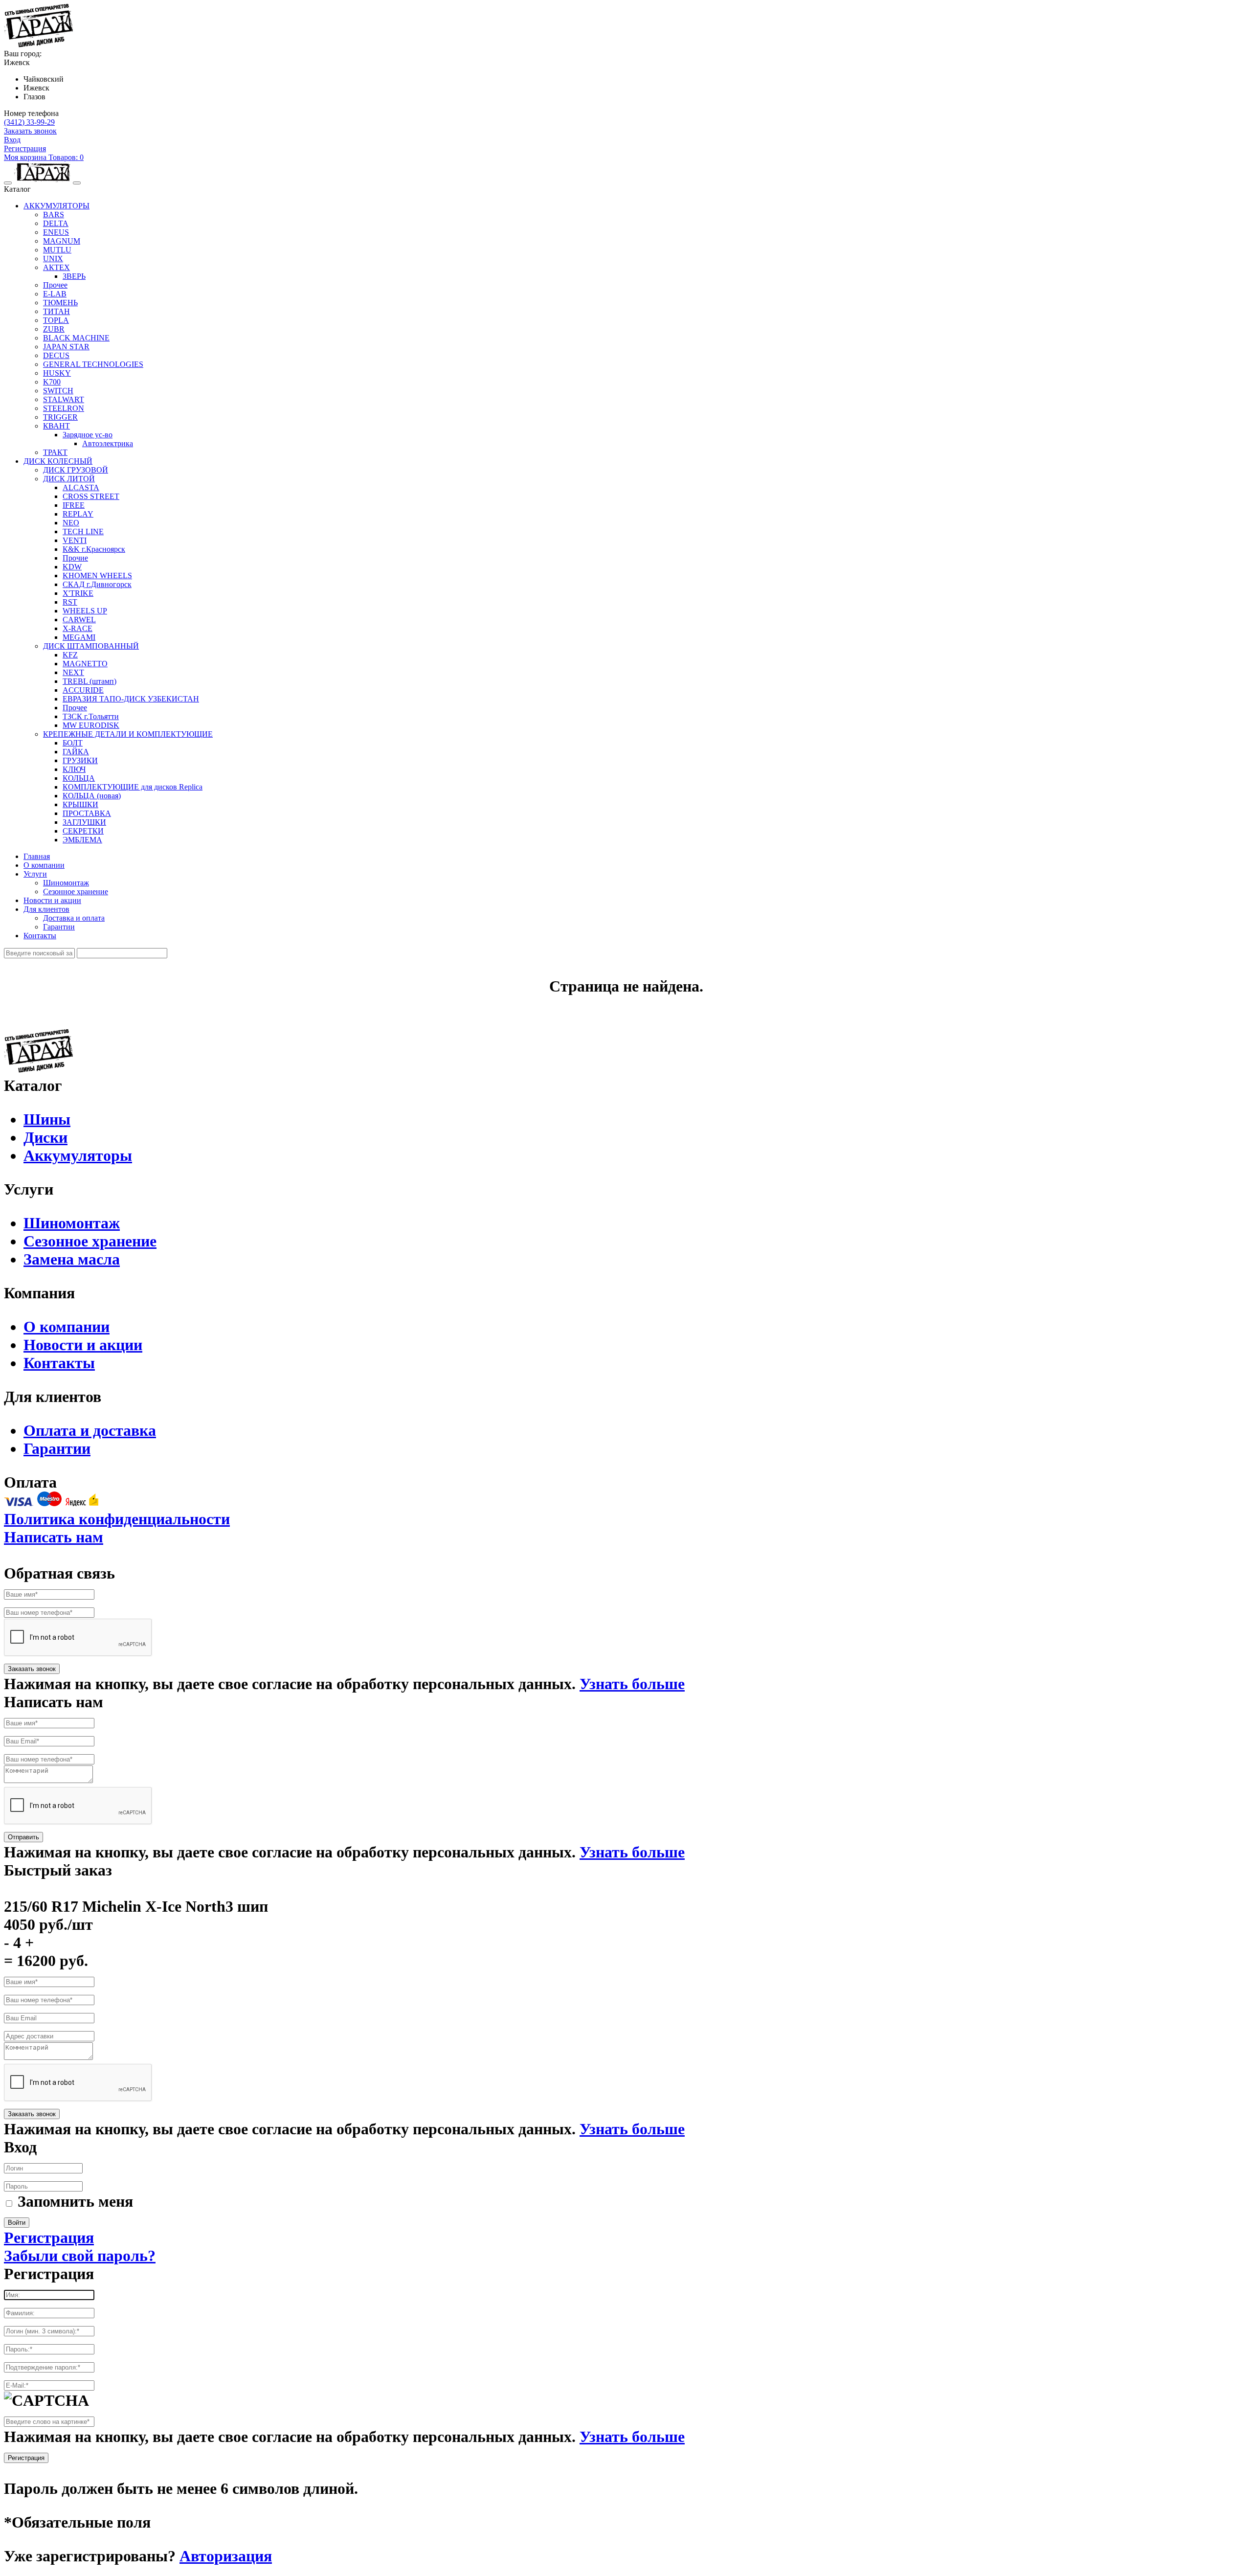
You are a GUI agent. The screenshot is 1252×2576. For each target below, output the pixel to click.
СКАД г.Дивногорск (97, 584)
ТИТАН (56, 311)
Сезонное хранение (76, 892)
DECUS (56, 355)
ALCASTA (81, 487)
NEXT (73, 672)
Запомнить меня (75, 2201)
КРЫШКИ (80, 804)
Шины (47, 1119)
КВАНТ (56, 426)
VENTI (75, 540)
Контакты (40, 936)
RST (70, 602)
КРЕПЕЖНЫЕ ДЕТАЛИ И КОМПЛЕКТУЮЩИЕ (128, 734)
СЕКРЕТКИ (83, 831)
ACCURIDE (83, 690)
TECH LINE (83, 531)
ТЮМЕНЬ (60, 303)
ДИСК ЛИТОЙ (69, 479)
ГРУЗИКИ (80, 760)
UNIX (53, 259)
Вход (12, 140)
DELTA (56, 223)
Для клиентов (46, 909)
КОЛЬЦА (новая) (92, 796)
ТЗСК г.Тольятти (91, 716)
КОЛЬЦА (79, 778)
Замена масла (72, 1259)
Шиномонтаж (66, 883)
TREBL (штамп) (89, 681)
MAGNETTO (85, 664)
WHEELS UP (85, 611)
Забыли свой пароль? (80, 2256)
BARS (54, 215)
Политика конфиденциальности (117, 1519)
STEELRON (64, 408)
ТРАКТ (55, 452)
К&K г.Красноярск (94, 549)
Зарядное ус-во (88, 435)
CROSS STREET (91, 496)
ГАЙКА (76, 752)
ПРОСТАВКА (87, 813)
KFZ (70, 655)
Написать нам (54, 1537)
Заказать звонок (30, 131)
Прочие (75, 558)
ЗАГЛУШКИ (84, 822)
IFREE (74, 505)
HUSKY (57, 373)
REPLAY (78, 514)
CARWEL (79, 620)
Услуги (35, 874)
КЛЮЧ (74, 769)
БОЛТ (73, 743)
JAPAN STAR (66, 347)
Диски (45, 1137)
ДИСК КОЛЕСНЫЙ (58, 461)
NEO (71, 523)
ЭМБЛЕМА (82, 840)
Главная (37, 856)
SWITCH (58, 391)
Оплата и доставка (90, 1430)
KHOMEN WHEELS (97, 576)
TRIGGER (60, 417)
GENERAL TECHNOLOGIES (93, 364)
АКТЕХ (56, 267)
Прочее (55, 285)
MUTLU (57, 250)
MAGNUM (62, 241)
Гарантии (59, 927)
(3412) (29, 122)
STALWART (64, 399)
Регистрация (25, 148)
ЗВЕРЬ (74, 276)
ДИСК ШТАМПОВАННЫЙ (91, 646)
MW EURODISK (91, 725)
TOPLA (56, 320)
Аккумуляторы (78, 1155)
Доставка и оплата (74, 918)
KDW (72, 567)
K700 (52, 382)
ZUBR (54, 329)
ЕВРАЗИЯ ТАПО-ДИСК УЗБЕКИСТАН (131, 699)
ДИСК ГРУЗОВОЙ (76, 470)
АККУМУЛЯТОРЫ (56, 206)
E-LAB (55, 294)
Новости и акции (52, 900)
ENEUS (56, 232)
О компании (44, 865)
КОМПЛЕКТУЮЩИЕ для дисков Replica (133, 787)
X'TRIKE (78, 593)
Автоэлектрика (108, 443)
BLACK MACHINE (76, 338)
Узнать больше (632, 1684)
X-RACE (78, 628)
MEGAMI (79, 637)
